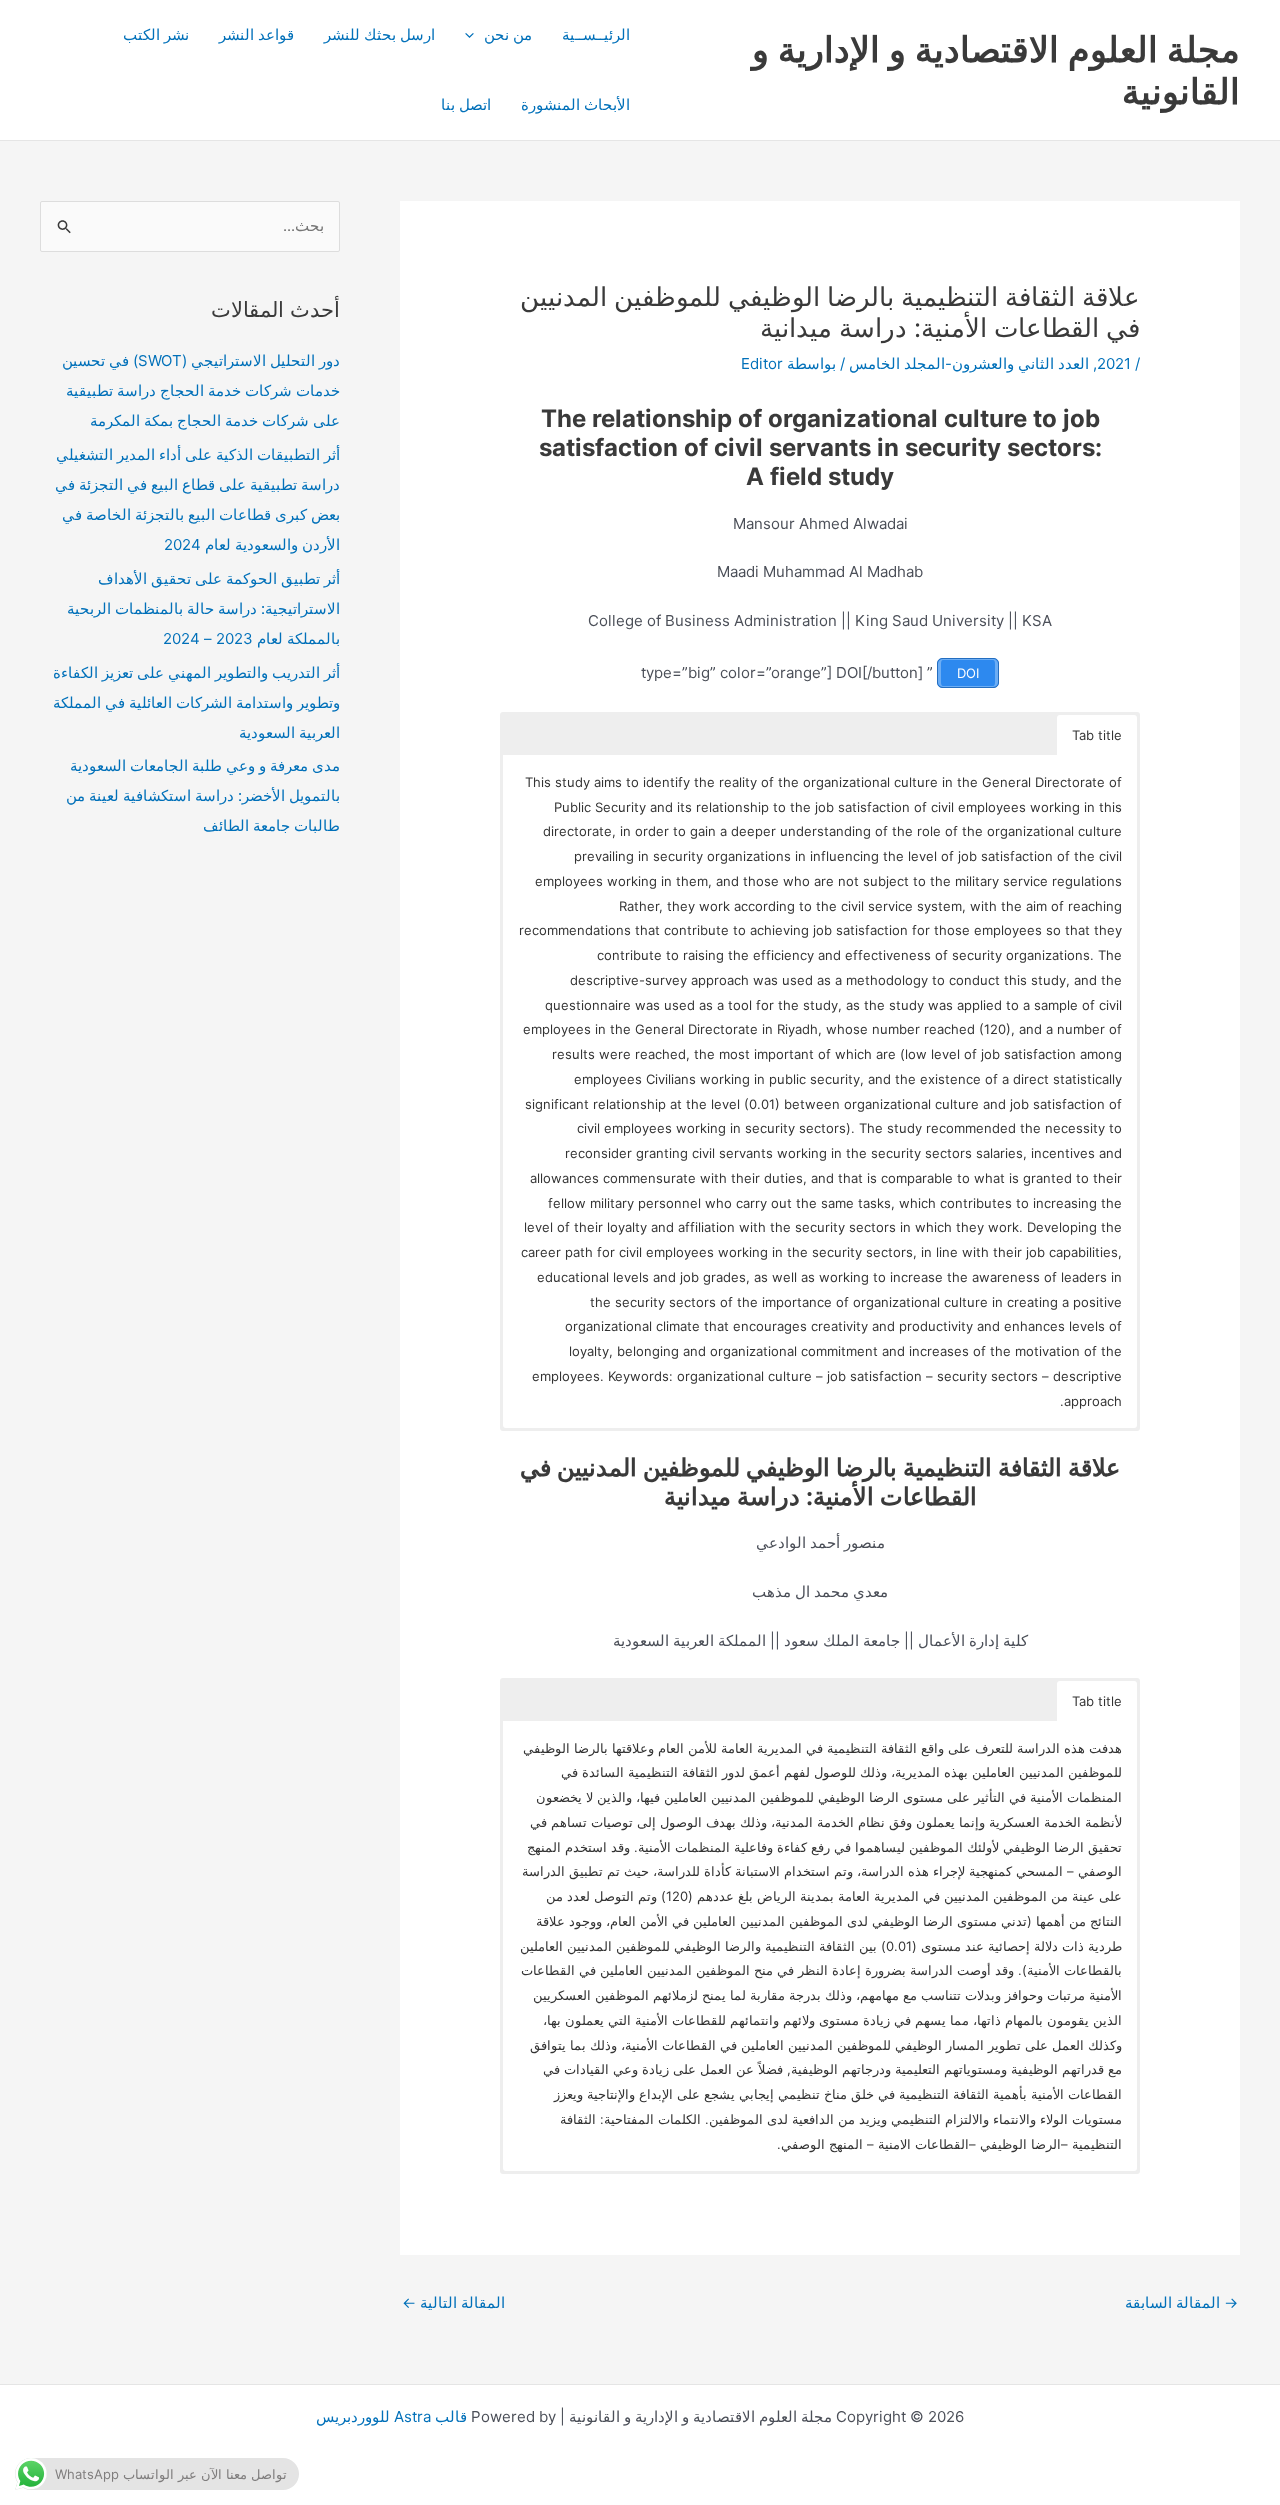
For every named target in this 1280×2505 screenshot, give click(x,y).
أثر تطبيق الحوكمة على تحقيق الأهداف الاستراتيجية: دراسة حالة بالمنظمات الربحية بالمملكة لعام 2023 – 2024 (203, 608)
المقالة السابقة (1181, 2302)
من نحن (508, 34)
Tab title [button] (1097, 735)
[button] (474, 35)
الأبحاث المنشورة (575, 104)
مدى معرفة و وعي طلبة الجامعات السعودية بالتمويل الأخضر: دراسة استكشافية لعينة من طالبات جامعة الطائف (203, 795)
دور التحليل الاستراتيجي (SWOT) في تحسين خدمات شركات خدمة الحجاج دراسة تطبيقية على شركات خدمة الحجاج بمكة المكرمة (201, 390)
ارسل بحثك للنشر (379, 34)
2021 (1114, 363)
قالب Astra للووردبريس (391, 2416)
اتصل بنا (466, 104)
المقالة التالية (453, 2302)
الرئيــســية (596, 34)
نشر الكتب (156, 34)
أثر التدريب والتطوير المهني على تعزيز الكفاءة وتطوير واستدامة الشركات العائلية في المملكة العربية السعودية (196, 702)
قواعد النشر (256, 34)
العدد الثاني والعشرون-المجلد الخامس (969, 363)
